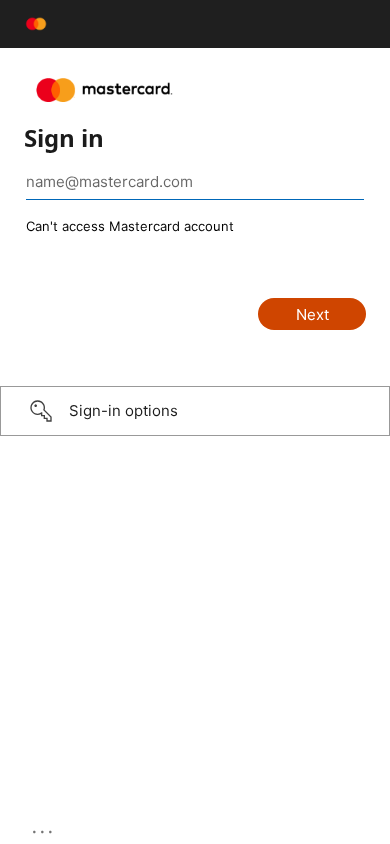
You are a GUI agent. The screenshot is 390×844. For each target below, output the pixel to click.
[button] (195, 411)
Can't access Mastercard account (130, 226)
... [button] (44, 827)
